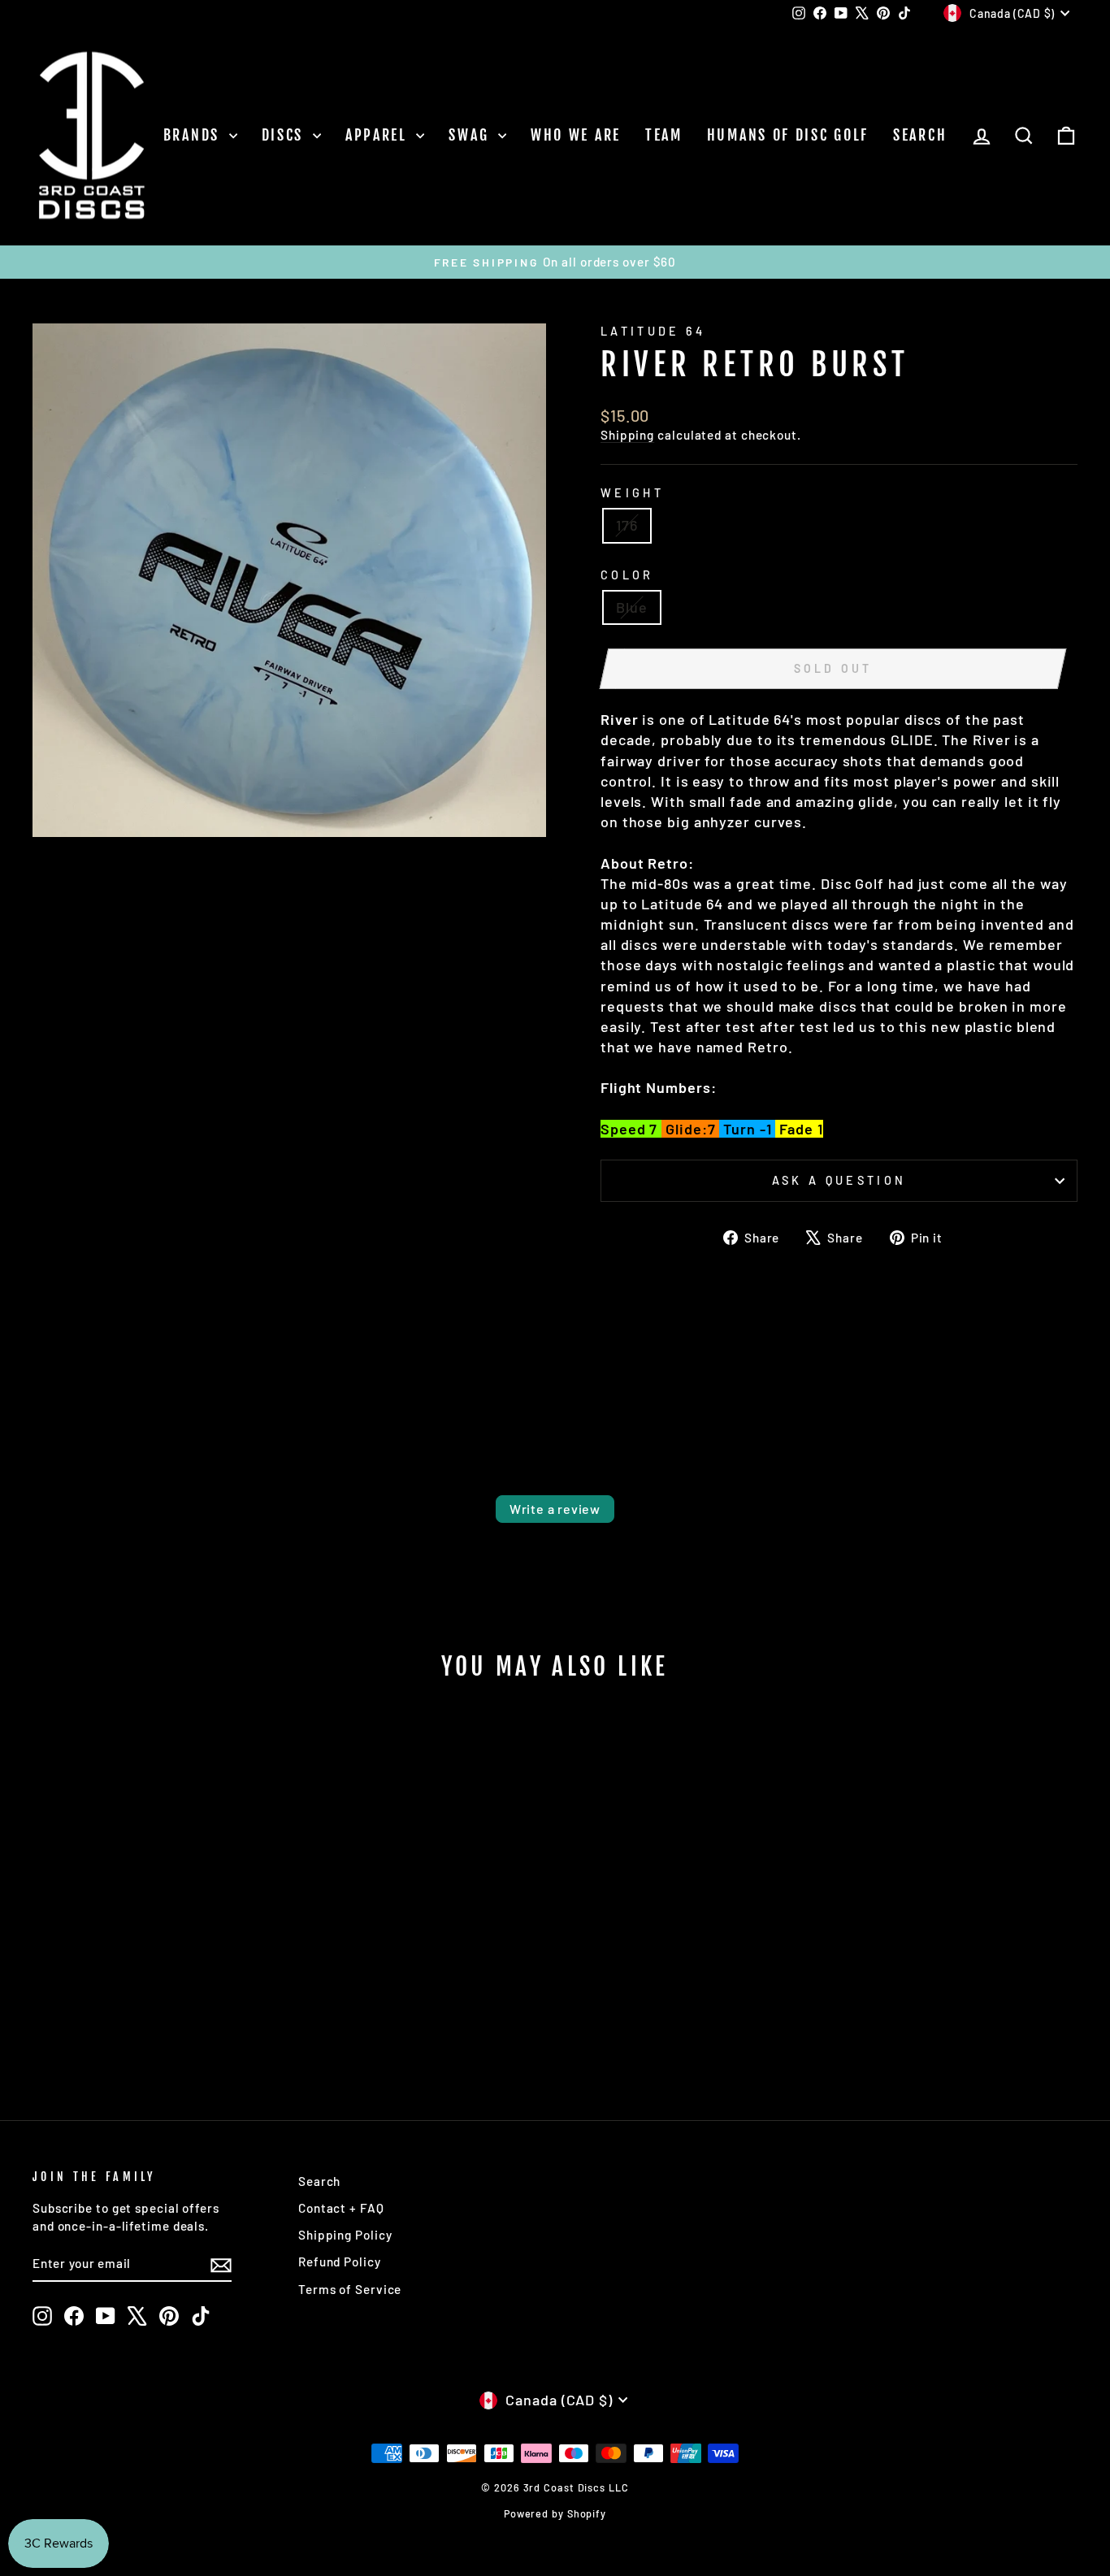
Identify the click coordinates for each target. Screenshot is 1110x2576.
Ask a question (839, 1180)
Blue (632, 607)
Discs (285, 135)
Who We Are (576, 135)
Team (664, 135)
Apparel (379, 135)
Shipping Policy (345, 2235)
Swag (471, 135)
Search (920, 135)
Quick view (156, 1949)
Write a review (555, 1509)
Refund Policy (340, 2262)
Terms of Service (350, 2289)
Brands (194, 135)
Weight (632, 493)
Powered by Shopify (555, 2513)
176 (627, 525)
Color (627, 575)
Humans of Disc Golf (788, 135)
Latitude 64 (653, 331)
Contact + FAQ (341, 2208)
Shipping (627, 435)
